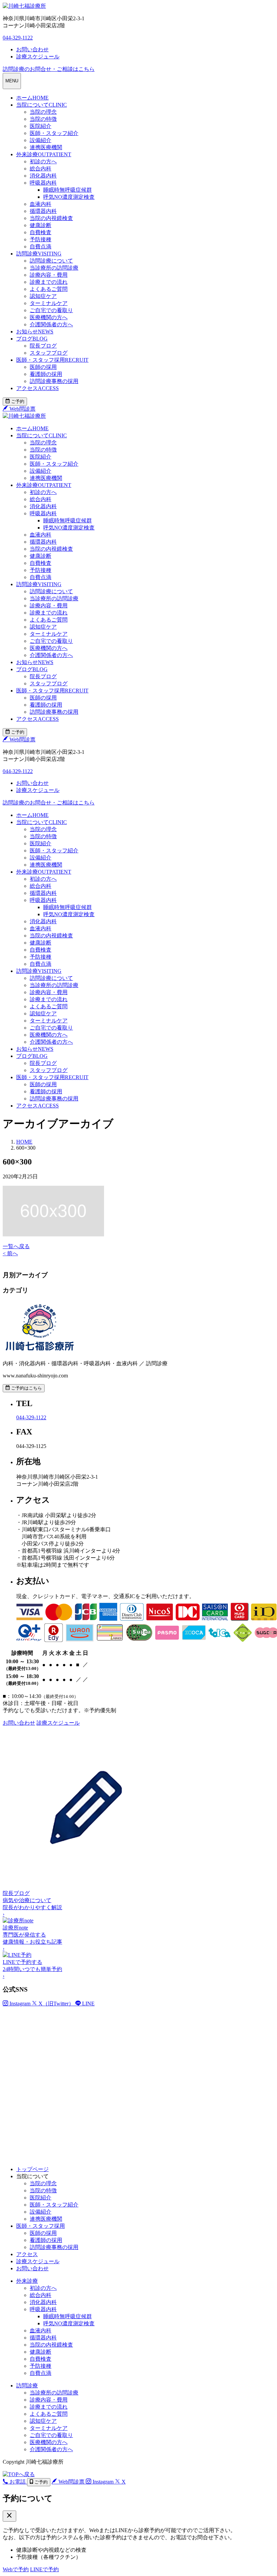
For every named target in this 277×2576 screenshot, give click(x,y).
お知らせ (35, 332)
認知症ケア (43, 296)
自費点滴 (41, 246)
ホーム (32, 98)
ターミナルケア (49, 303)
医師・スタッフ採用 (52, 360)
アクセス (37, 388)
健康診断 (41, 225)
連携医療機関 (46, 147)
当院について (42, 105)
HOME (24, 1142)
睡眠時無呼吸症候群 (68, 190)
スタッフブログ (49, 353)
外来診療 (44, 154)
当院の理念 (43, 112)
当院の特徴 (43, 119)
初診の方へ (43, 161)
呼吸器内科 (43, 183)
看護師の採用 (46, 374)
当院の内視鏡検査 (51, 218)
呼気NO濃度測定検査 (69, 197)
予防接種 (41, 239)
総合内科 (41, 169)
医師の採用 (43, 367)
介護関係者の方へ (51, 324)
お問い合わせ (32, 2268)
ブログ (32, 339)
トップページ (32, 2169)
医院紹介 (41, 126)
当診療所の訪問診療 (54, 268)
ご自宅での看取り (51, 310)
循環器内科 (43, 211)
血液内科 (41, 204)
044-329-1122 (18, 38)
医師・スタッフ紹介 (54, 133)
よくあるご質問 (49, 289)
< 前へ (10, 1253)
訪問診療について (51, 261)
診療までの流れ (49, 282)
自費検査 (41, 232)
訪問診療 (39, 254)
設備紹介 (41, 140)
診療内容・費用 (49, 275)
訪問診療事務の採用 (54, 381)
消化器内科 (43, 176)
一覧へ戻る (16, 1246)
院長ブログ (43, 346)
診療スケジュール (38, 2261)
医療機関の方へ (49, 317)
